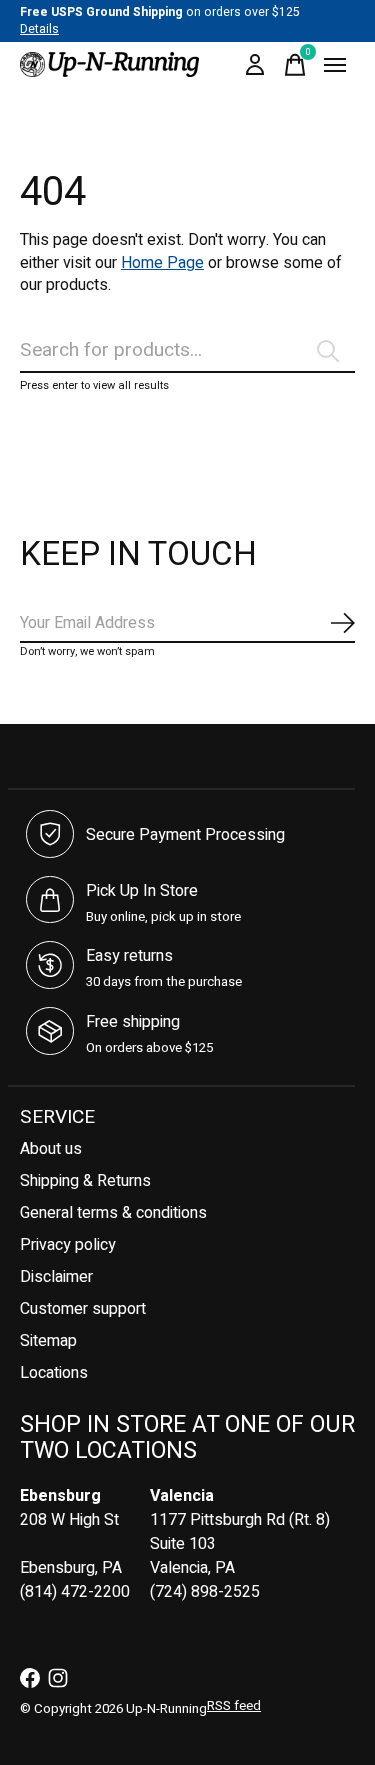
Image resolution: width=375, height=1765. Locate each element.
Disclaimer (56, 1277)
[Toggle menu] (335, 65)
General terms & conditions (113, 1213)
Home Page (162, 263)
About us (51, 1149)
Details (39, 29)
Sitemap (48, 1341)
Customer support (83, 1309)
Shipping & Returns (85, 1181)
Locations (54, 1373)
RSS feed (234, 1706)
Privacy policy (68, 1245)
